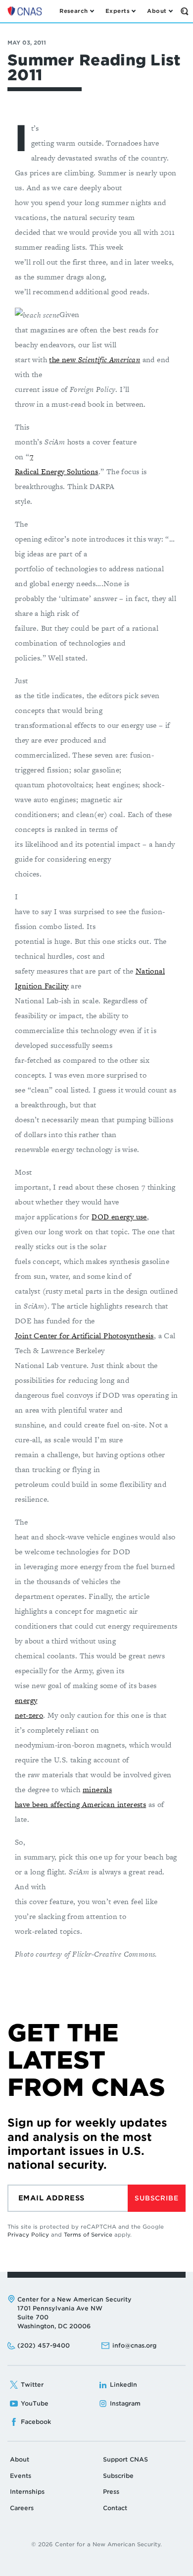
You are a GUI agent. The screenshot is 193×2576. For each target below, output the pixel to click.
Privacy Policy (28, 2235)
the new (95, 359)
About (20, 2459)
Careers (22, 2508)
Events (21, 2476)
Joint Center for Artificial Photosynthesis (84, 1336)
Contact (115, 2508)
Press (111, 2492)
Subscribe (156, 2198)
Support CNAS (125, 2459)
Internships (27, 2492)
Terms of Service (88, 2235)
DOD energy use (119, 1217)
